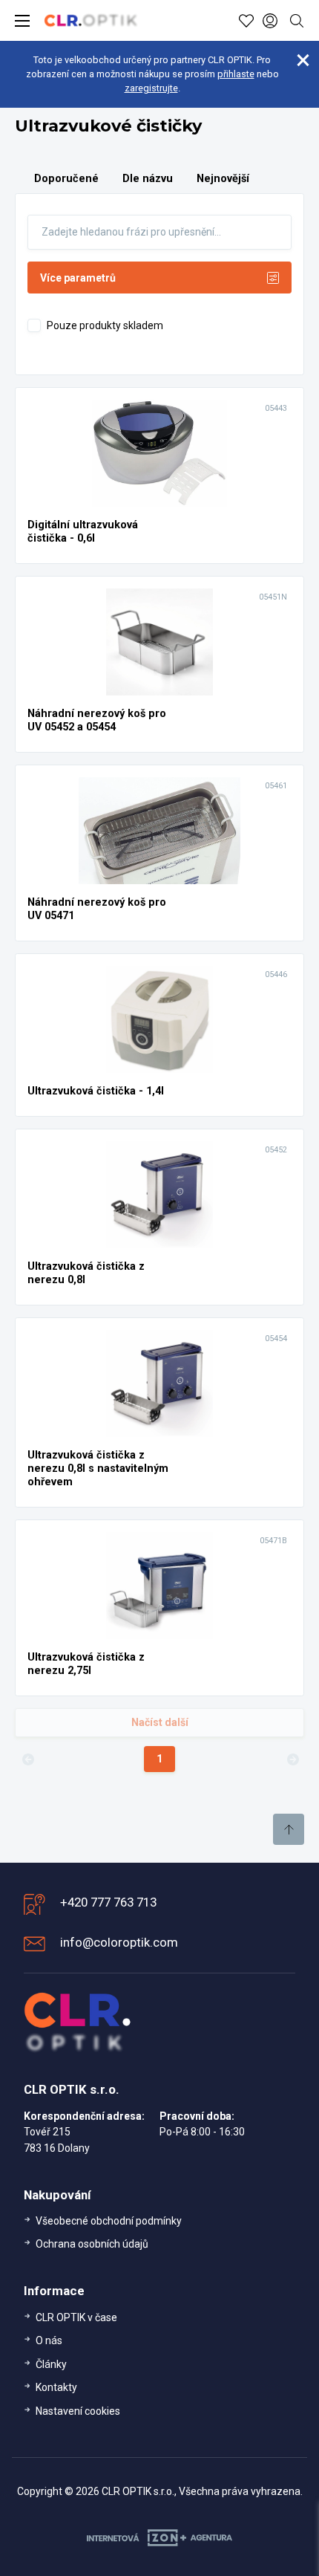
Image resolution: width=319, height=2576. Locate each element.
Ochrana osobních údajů (92, 2244)
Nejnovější (223, 179)
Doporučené (66, 179)
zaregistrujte (151, 88)
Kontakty (56, 2387)
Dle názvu (148, 179)
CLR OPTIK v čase (76, 2317)
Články (51, 2364)
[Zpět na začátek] (289, 1829)
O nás (49, 2340)
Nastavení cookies (78, 2411)
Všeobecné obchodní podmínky (109, 2221)
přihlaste (236, 74)
